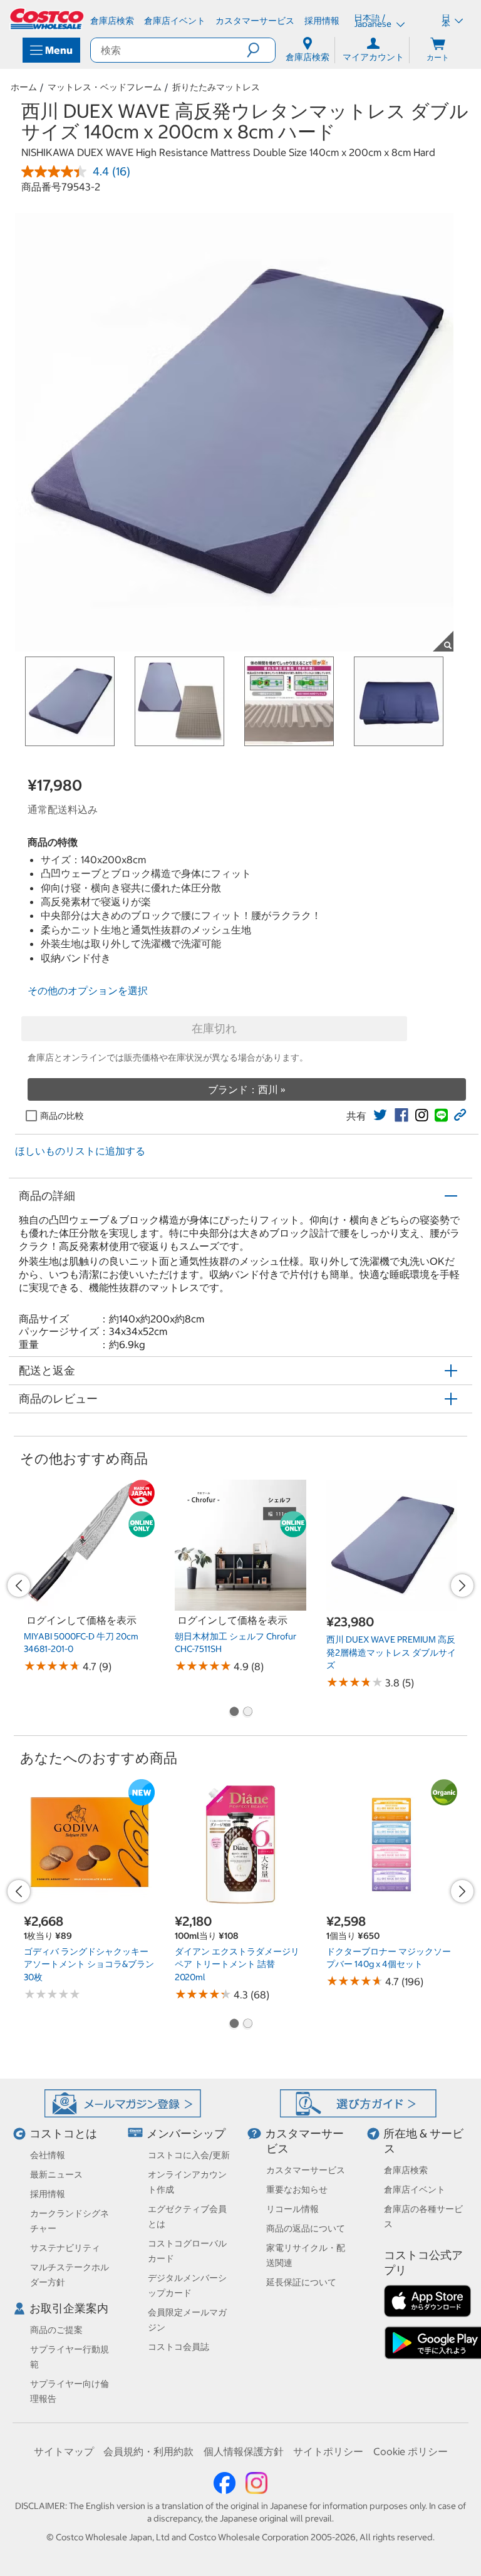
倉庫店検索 (406, 2170)
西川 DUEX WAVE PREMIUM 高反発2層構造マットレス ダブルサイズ (391, 1652)
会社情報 (48, 2155)
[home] (48, 19)
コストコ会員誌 (178, 2347)
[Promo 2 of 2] (247, 1713)
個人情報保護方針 (244, 2451)
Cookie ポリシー (411, 2451)
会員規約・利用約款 (148, 2451)
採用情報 (48, 2194)
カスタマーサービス (306, 2170)
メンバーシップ (186, 2133)
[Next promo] (462, 1586)
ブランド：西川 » (247, 1089)
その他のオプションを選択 (88, 990)
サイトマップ (64, 2451)
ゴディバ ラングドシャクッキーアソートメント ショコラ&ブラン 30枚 (89, 1964)
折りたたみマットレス (216, 87)
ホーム (24, 87)
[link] (380, 1115)
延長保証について (301, 2282)
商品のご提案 (56, 2330)
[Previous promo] (19, 1586)
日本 (446, 21)
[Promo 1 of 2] (234, 1713)
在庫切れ (214, 1028)
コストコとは (63, 2133)
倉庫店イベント (415, 2189)
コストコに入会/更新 (189, 2155)
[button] (261, 50)
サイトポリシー (328, 2451)
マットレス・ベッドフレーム (105, 87)
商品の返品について (306, 2228)
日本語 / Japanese (374, 21)
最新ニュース (56, 2174)
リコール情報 (292, 2209)
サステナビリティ (65, 2248)
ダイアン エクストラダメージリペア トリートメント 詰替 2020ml (237, 1964)
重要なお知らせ (297, 2189)
